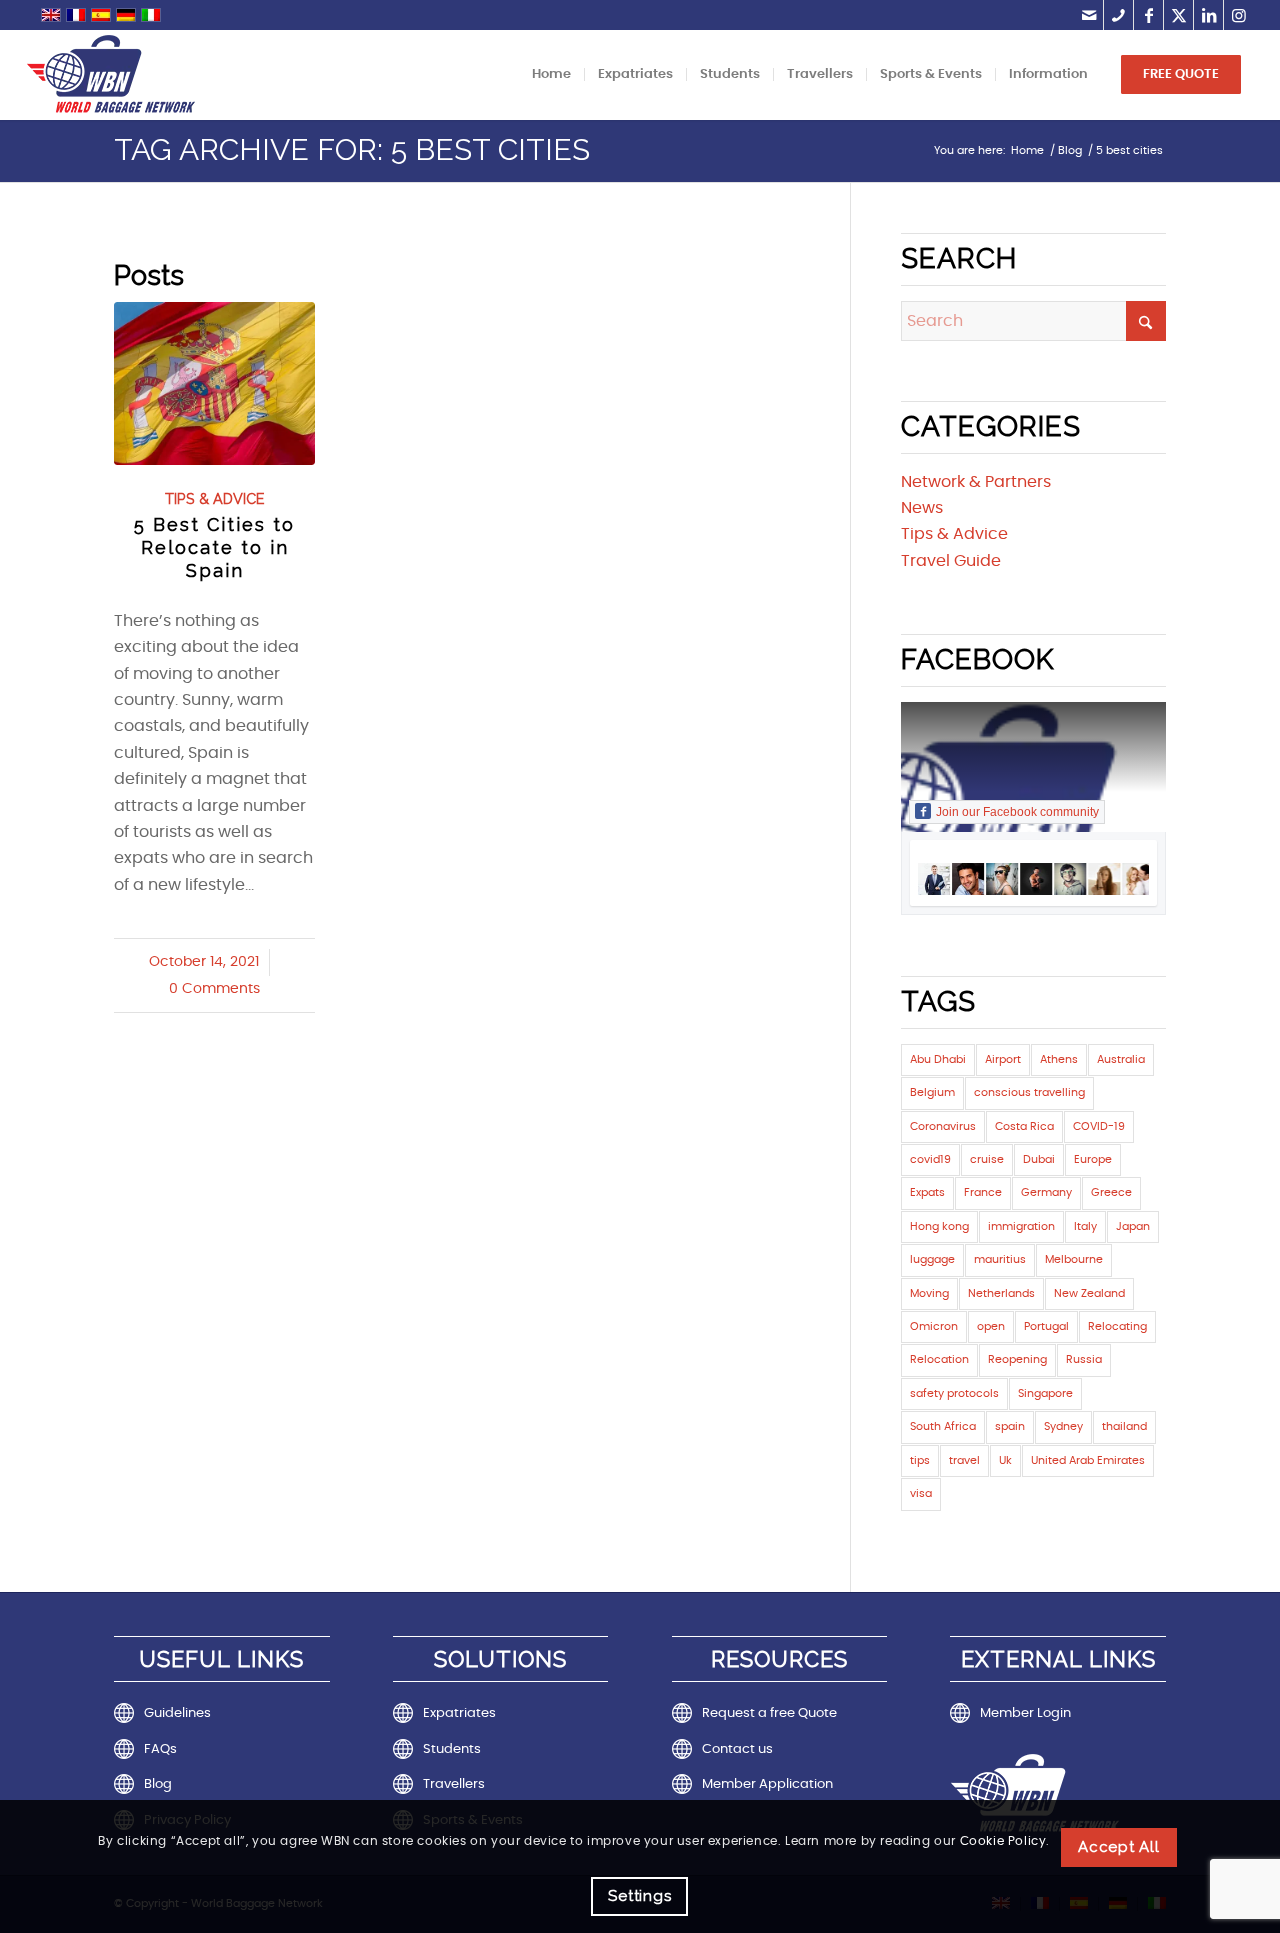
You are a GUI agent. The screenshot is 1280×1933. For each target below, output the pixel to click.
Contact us (737, 1749)
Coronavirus (943, 1126)
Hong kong (939, 1226)
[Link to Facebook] (1148, 15)
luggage (932, 1259)
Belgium (932, 1092)
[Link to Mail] (1088, 15)
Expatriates (459, 1713)
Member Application (767, 1784)
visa (921, 1493)
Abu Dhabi (938, 1059)
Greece (1111, 1192)
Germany (1046, 1192)
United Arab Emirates (1088, 1460)
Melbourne (1074, 1259)
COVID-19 (1099, 1126)
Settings (639, 1895)
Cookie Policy (1003, 1842)
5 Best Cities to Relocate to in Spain (214, 548)
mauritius (1000, 1259)
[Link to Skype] (1118, 15)
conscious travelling (1029, 1092)
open (991, 1326)
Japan (1133, 1226)
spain (1010, 1426)
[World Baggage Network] (111, 75)
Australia (1121, 1059)
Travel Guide (951, 561)
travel (964, 1460)
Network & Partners (976, 482)
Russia (1084, 1359)
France (983, 1192)
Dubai (1039, 1159)
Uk (1005, 1460)
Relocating (1117, 1326)
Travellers (454, 1784)
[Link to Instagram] (1239, 15)
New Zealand (1089, 1293)
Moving (929, 1293)
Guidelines (177, 1713)
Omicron (934, 1326)
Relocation (939, 1359)
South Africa (943, 1426)
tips (920, 1460)
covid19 (930, 1159)
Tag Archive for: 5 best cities (352, 149)
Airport (1003, 1059)
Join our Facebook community (1017, 812)
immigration (1021, 1226)
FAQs (160, 1749)
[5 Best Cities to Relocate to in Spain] (214, 383)
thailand (1124, 1426)
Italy (1085, 1226)
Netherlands (1001, 1293)
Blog (158, 1784)
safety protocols (954, 1393)
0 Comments (214, 989)
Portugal (1046, 1326)
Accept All (1119, 1846)
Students (452, 1749)
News (922, 508)
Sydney (1063, 1426)
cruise (987, 1159)
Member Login (1025, 1713)
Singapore (1045, 1393)
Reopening (1017, 1359)
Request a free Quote (769, 1713)
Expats (927, 1192)
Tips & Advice (214, 498)
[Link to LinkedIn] (1208, 15)
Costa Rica (1024, 1126)
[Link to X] (1178, 15)
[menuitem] (551, 75)
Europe (1093, 1159)
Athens (1059, 1059)
